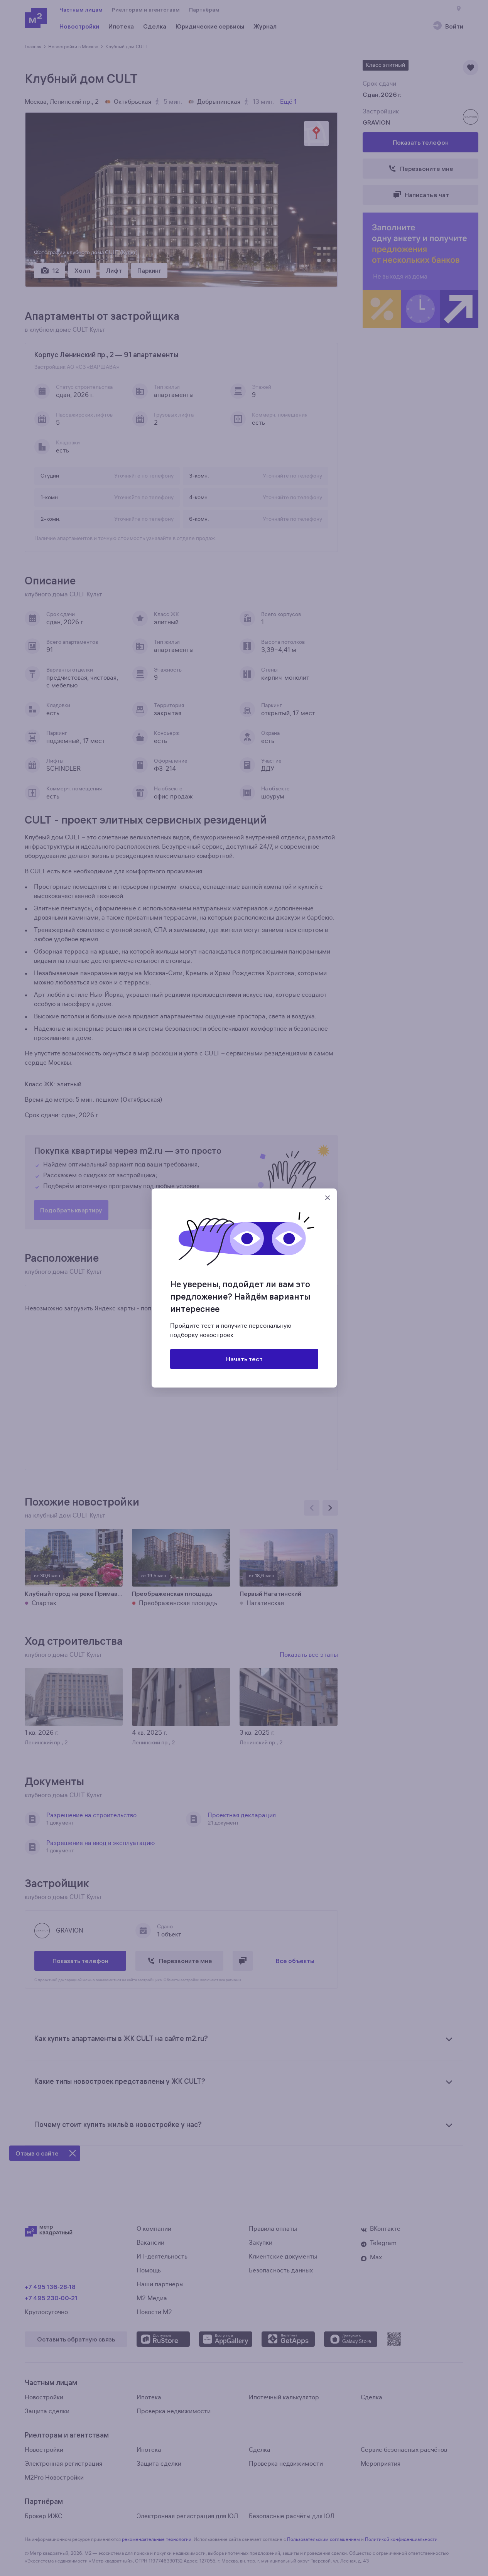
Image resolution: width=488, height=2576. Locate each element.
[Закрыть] (328, 1198)
